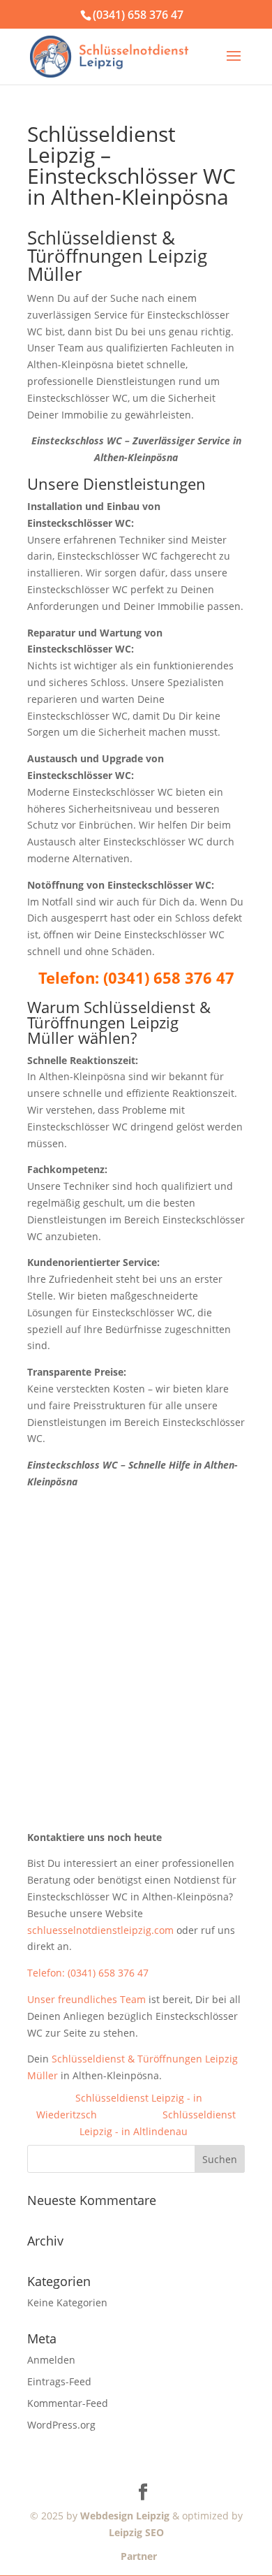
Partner (136, 2556)
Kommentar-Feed (68, 2403)
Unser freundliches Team (86, 1999)
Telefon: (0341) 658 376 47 (88, 1973)
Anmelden (51, 2360)
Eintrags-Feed (59, 2381)
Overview (130, 2115)
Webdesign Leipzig (125, 2516)
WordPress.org (61, 2425)
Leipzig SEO (136, 2532)
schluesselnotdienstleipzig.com (100, 1930)
